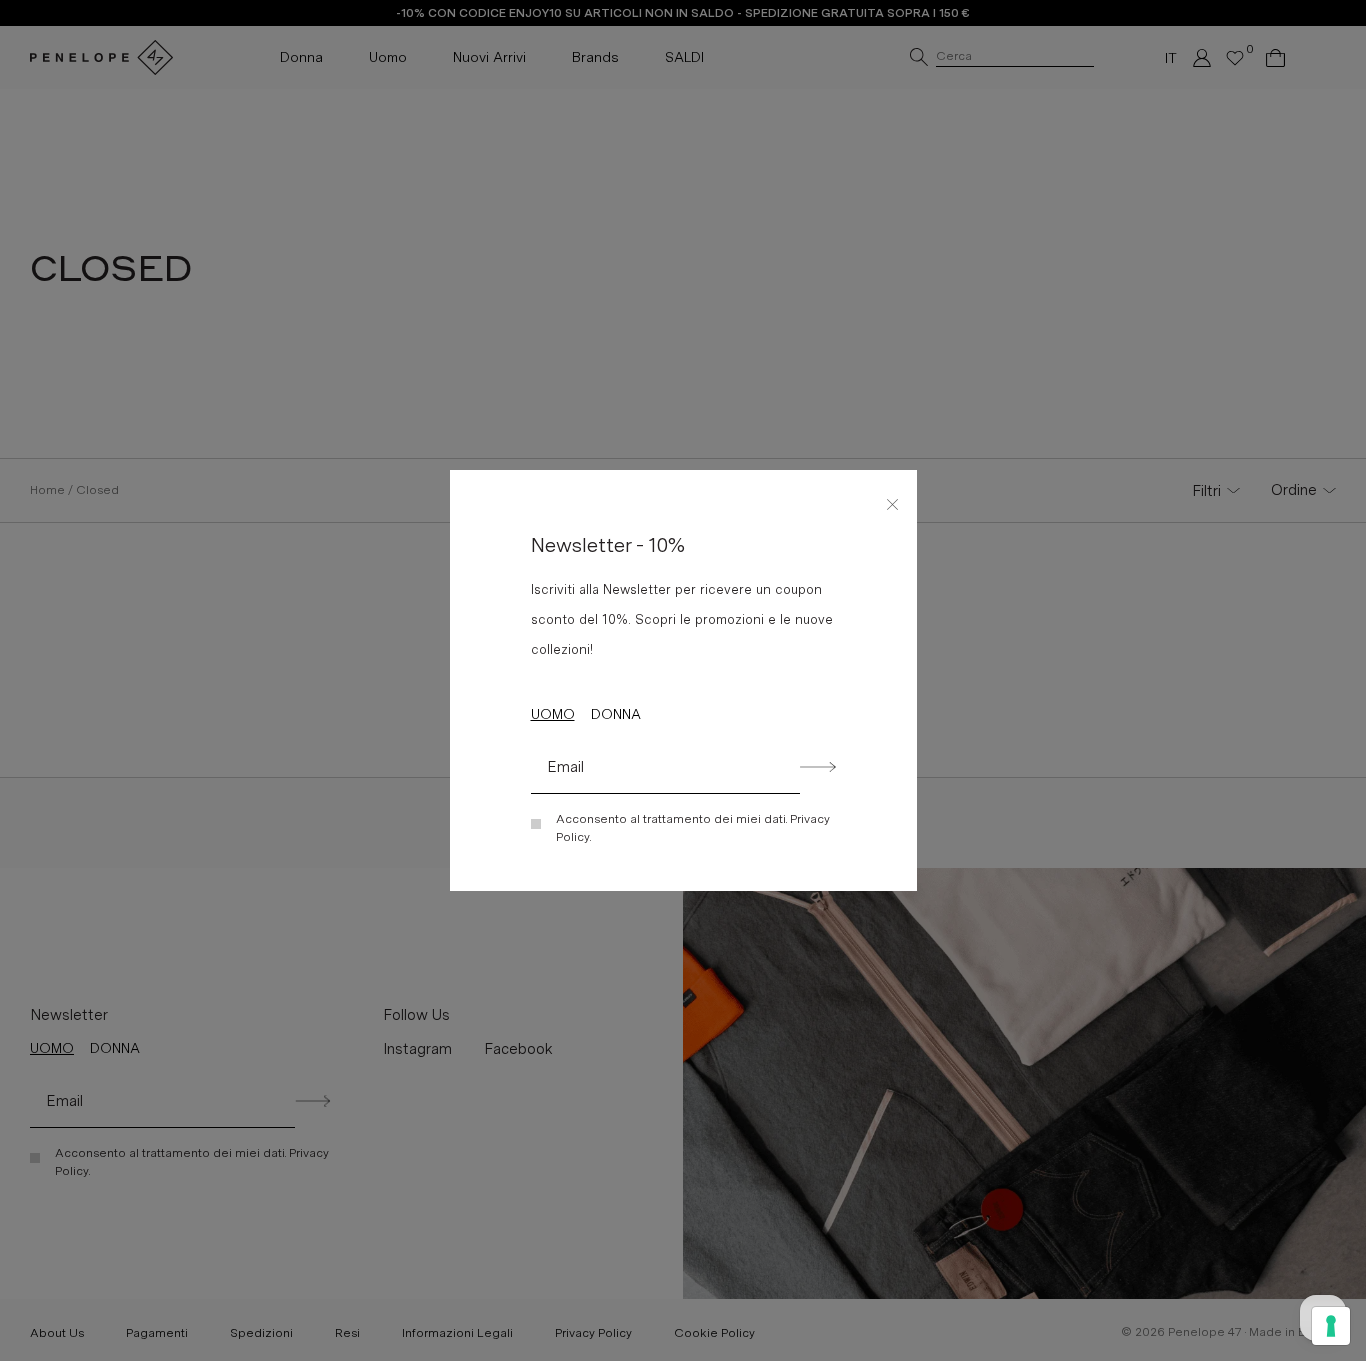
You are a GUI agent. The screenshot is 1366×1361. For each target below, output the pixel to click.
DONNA (616, 714)
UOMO (553, 714)
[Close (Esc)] (893, 501)
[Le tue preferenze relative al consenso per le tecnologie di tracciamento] (1331, 1326)
